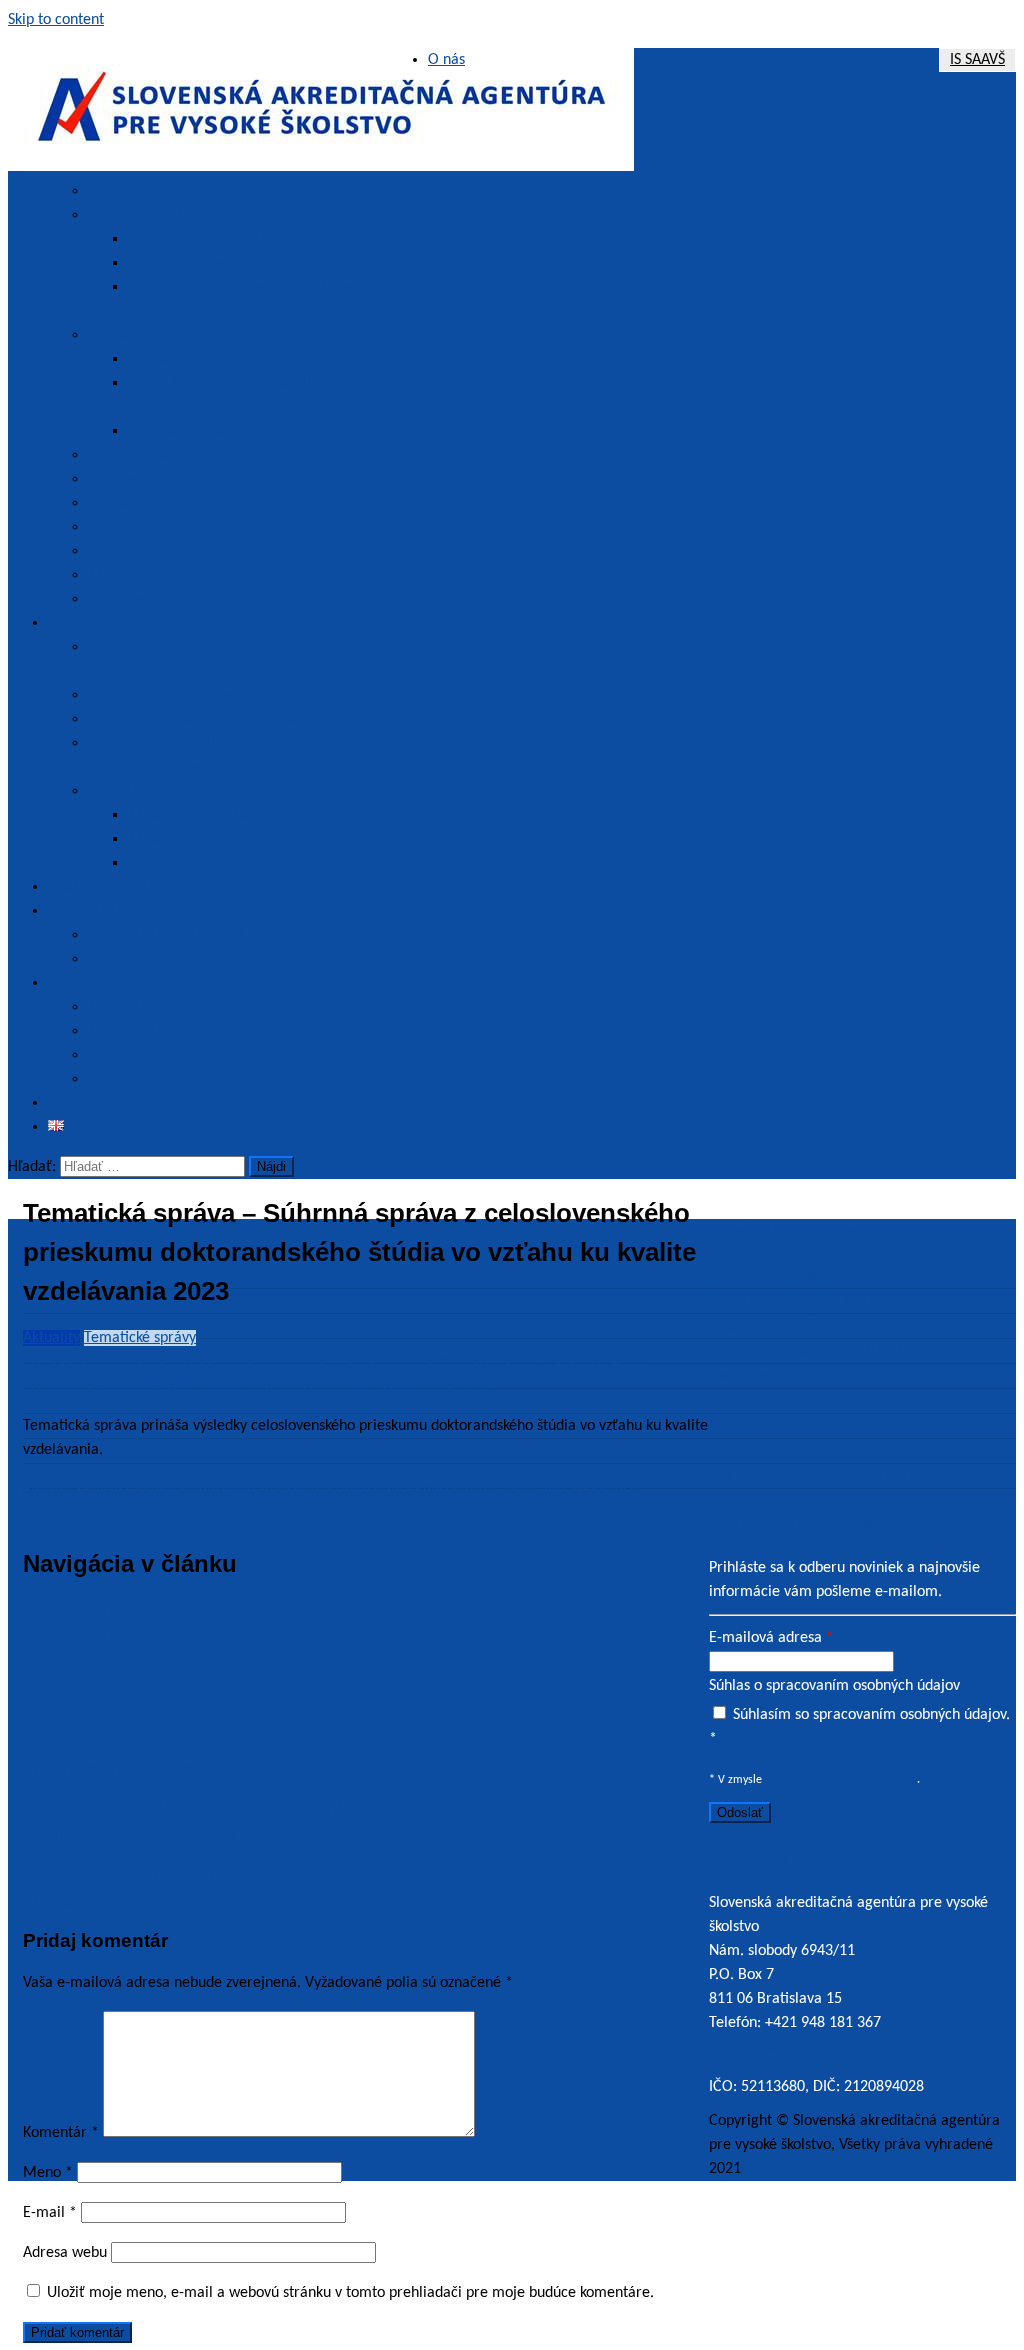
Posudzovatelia (136, 527)
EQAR (727, 1426)
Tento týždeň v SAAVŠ (91, 1614)
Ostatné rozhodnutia (154, 959)
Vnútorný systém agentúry (173, 335)
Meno (48, 2173)
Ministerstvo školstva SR (786, 1276)
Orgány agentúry (143, 479)
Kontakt (72, 1103)
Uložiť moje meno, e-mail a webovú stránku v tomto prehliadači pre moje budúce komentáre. (350, 2293)
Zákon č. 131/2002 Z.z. (200, 839)
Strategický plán (140, 215)
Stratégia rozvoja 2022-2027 (219, 239)
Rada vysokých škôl (770, 1326)
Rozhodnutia (88, 911)
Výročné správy (137, 1055)
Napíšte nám (752, 2047)
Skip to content (56, 20)
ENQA (728, 1401)
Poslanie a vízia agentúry (168, 191)
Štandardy (80, 623)
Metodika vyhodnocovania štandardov (211, 719)
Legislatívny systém (150, 791)
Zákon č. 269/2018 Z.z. (200, 815)
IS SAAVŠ (977, 60)
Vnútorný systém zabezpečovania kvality (258, 359)
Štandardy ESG (175, 863)
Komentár (61, 2133)
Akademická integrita (120, 1739)
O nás (446, 60)
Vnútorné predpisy (147, 503)
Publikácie (81, 983)
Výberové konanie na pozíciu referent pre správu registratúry (302, 1873)
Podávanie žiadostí (108, 887)
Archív (108, 1079)
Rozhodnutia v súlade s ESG (176, 935)
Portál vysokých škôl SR (783, 1376)
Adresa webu (65, 2253)
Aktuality (51, 1338)
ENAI (724, 1451)
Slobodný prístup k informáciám (191, 599)
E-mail (50, 2213)
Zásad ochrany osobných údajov (841, 1780)
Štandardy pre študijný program (191, 695)
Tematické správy (144, 1031)
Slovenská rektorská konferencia (813, 1301)
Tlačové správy (136, 1007)
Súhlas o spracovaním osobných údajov (834, 1686)
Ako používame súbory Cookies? (811, 1476)
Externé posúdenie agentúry (219, 431)
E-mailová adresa (771, 1638)
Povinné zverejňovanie (160, 551)
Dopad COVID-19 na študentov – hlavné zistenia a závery (284, 1806)
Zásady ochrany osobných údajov (194, 575)
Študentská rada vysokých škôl (805, 1351)
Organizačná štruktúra (160, 455)
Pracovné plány (177, 263)
